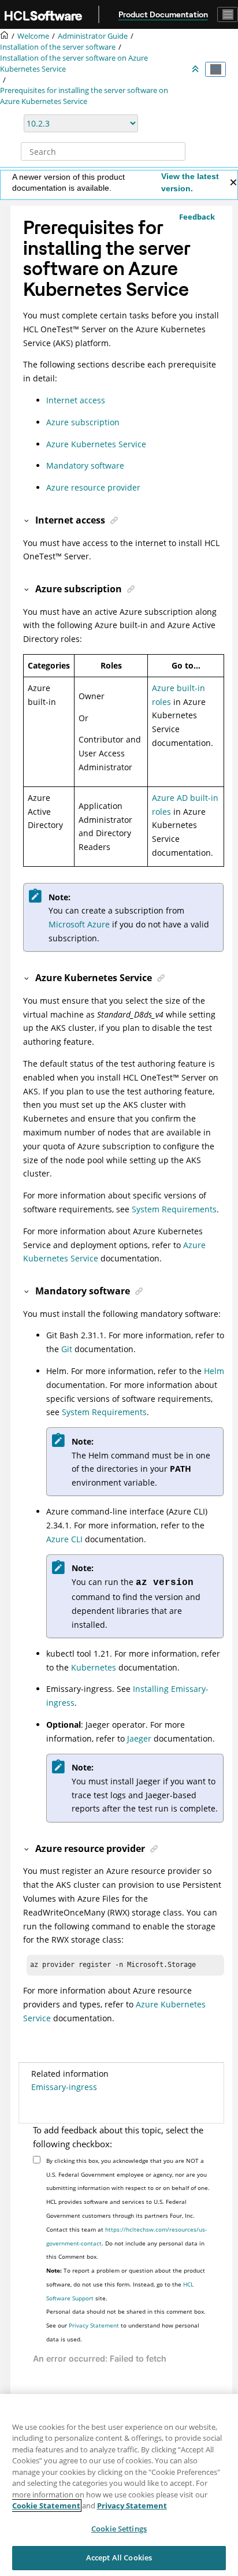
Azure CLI (64, 1539)
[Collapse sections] (196, 69)
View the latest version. (190, 182)
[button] (27, 520)
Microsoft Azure (79, 924)
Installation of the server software (58, 47)
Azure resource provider (93, 487)
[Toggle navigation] (228, 14)
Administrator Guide (93, 36)
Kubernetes (94, 1667)
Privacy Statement (94, 2325)
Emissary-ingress (64, 2087)
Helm (214, 1371)
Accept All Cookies (119, 2558)
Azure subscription (83, 422)
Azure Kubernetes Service (96, 444)
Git (67, 1349)
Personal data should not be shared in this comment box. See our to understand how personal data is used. (126, 2325)
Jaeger (139, 1738)
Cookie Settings (119, 2529)
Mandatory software (85, 465)
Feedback (197, 217)
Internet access (76, 400)
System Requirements (174, 1209)
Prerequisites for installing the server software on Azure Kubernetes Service (84, 96)
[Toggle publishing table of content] (215, 69)
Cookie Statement (46, 2506)
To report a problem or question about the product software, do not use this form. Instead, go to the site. (126, 2284)
